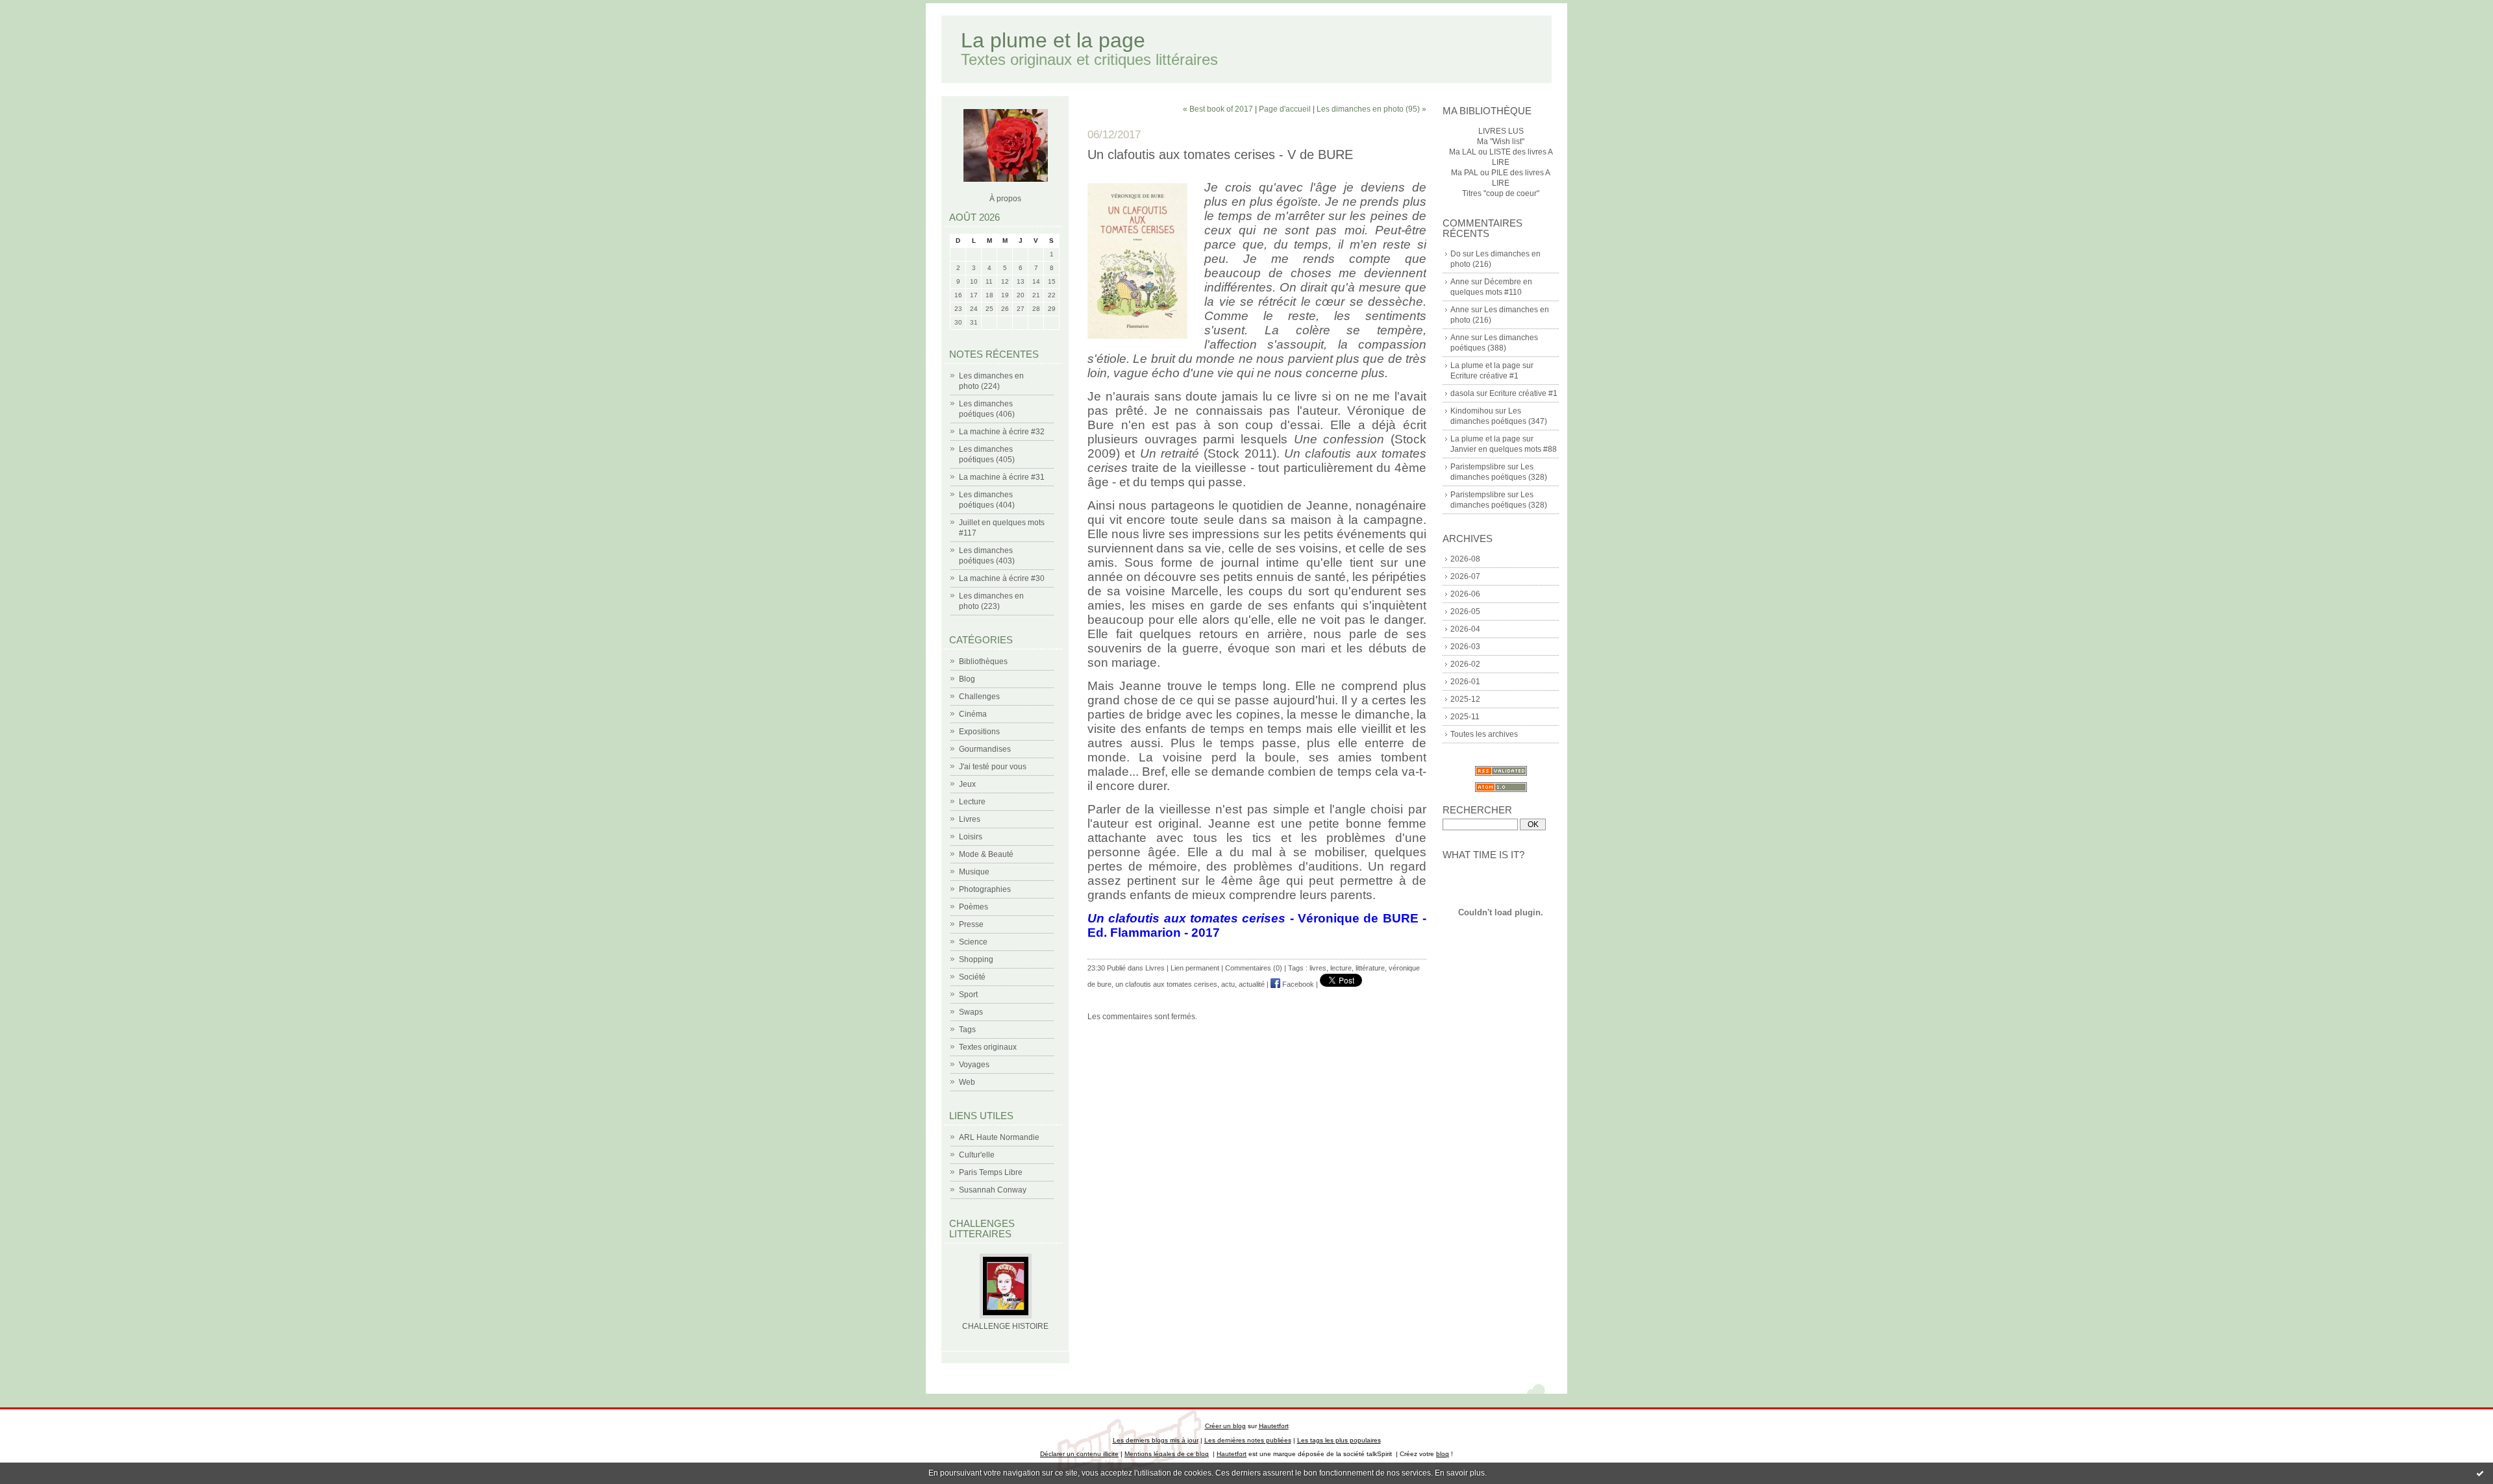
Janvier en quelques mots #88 (1504, 449)
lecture (1341, 968)
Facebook (1297, 984)
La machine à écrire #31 (1002, 477)
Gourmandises (985, 749)
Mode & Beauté (986, 854)
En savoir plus (1460, 1473)
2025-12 (1465, 699)
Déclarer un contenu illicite (1079, 1454)
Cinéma (973, 714)
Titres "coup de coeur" (1501, 193)
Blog (967, 679)
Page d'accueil (1285, 109)
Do (1456, 254)
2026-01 (1465, 682)
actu (1228, 984)
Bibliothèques (983, 662)
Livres (970, 819)
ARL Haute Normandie (999, 1137)
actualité (1252, 984)
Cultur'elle (977, 1155)
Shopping (976, 959)
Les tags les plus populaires (1339, 1440)
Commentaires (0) (1254, 968)
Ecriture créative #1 (1484, 376)
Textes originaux (988, 1047)
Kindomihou (1472, 411)
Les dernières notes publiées (1248, 1440)
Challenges (979, 697)
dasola (1462, 393)
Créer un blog (1225, 1426)
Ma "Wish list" (1501, 142)
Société (972, 977)
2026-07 (1465, 576)
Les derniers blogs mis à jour (1156, 1440)
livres (1318, 968)
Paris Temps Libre (991, 1172)
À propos (1005, 199)
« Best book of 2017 (1218, 109)
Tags (967, 1030)
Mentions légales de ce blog (1167, 1454)
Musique (974, 872)
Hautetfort (1274, 1426)
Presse (971, 924)
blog (1443, 1454)
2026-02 (1465, 664)
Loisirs (971, 837)
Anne (1460, 282)
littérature (1370, 968)
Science (973, 942)
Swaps (971, 1012)
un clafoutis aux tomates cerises (1166, 984)
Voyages (974, 1065)
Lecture (972, 802)
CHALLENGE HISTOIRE (1005, 1326)
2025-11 (1465, 717)
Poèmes (974, 907)
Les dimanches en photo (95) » (1371, 109)
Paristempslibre (1478, 467)
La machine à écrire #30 (1002, 578)
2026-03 (1465, 647)
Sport (968, 995)
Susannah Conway (993, 1190)
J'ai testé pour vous (993, 767)
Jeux (967, 784)
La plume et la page (1053, 40)
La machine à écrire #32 (1002, 432)
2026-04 (1465, 629)
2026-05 (1465, 612)
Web (967, 1082)
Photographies (985, 889)
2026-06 (1465, 594)
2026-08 (1465, 559)
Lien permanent (1195, 968)
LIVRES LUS (1501, 131)
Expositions (979, 732)
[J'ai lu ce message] (2480, 1473)
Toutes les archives (1484, 734)
